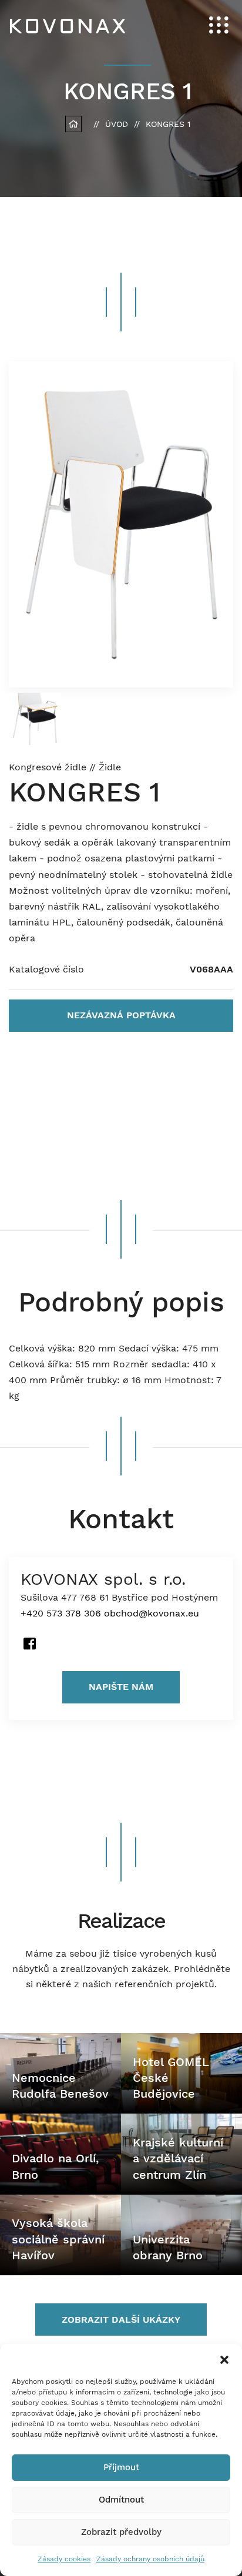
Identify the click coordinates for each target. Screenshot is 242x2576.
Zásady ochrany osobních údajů (150, 2559)
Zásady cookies (64, 2559)
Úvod (117, 124)
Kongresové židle (49, 767)
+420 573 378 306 (61, 1613)
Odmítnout (121, 2500)
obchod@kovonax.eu (152, 1613)
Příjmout (121, 2467)
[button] (224, 2359)
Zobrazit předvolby (121, 2532)
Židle (110, 767)
